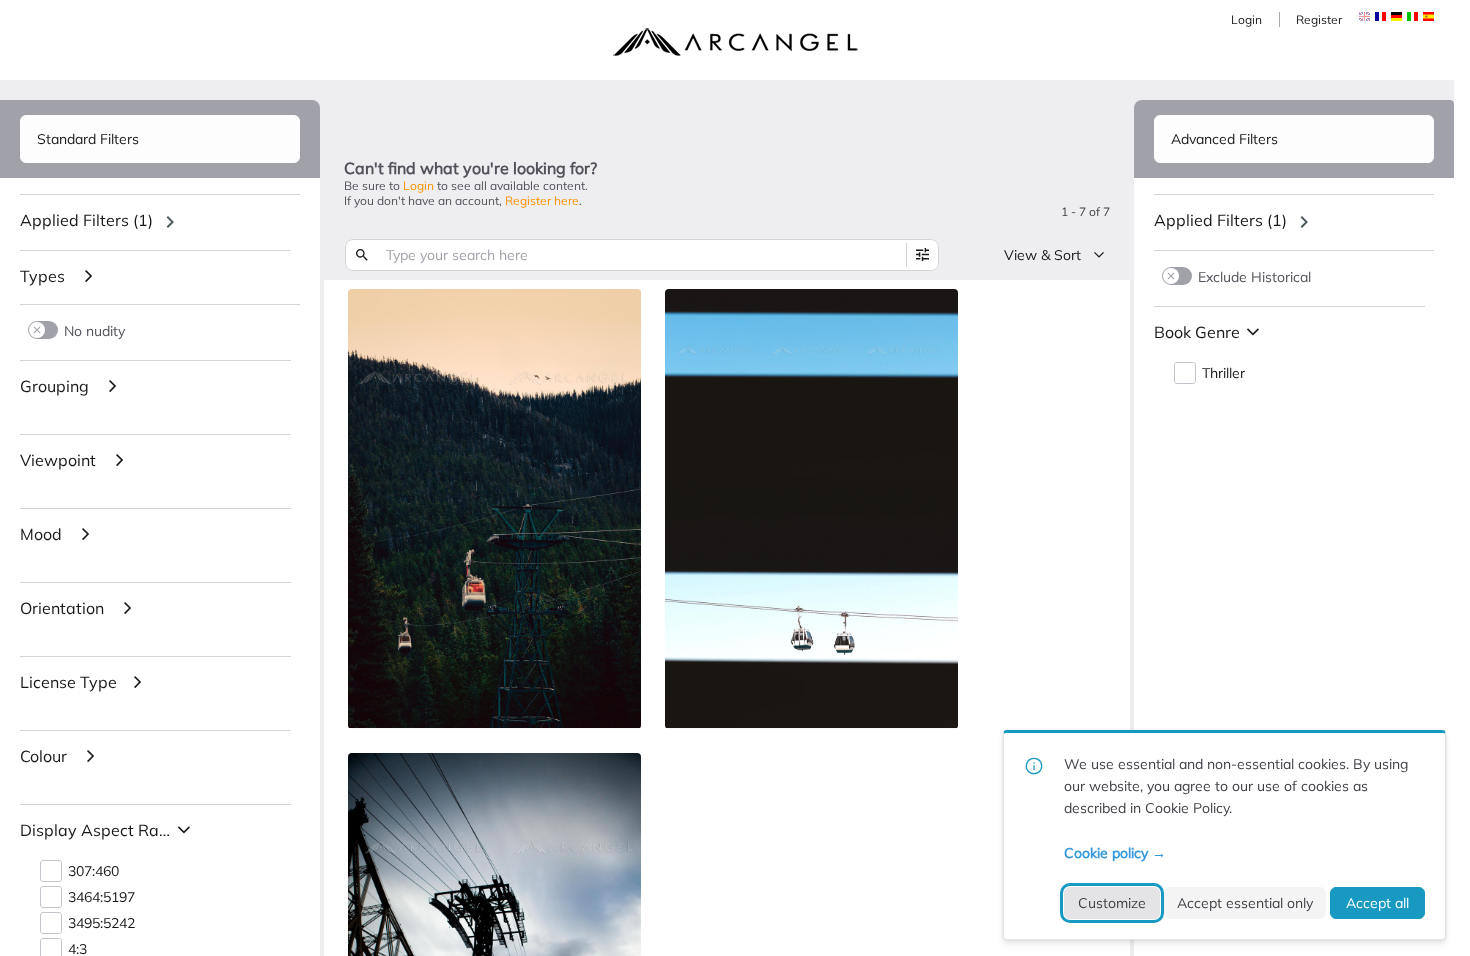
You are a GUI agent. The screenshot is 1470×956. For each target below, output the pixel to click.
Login (1246, 19)
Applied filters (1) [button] (86, 220)
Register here (542, 200)
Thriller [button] (1223, 373)
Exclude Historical (1254, 276)
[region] (160, 222)
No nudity (94, 330)
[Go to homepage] (735, 42)
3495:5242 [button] (101, 923)
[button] (1380, 16)
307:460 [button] (93, 871)
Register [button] (1319, 19)
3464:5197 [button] (101, 897)
